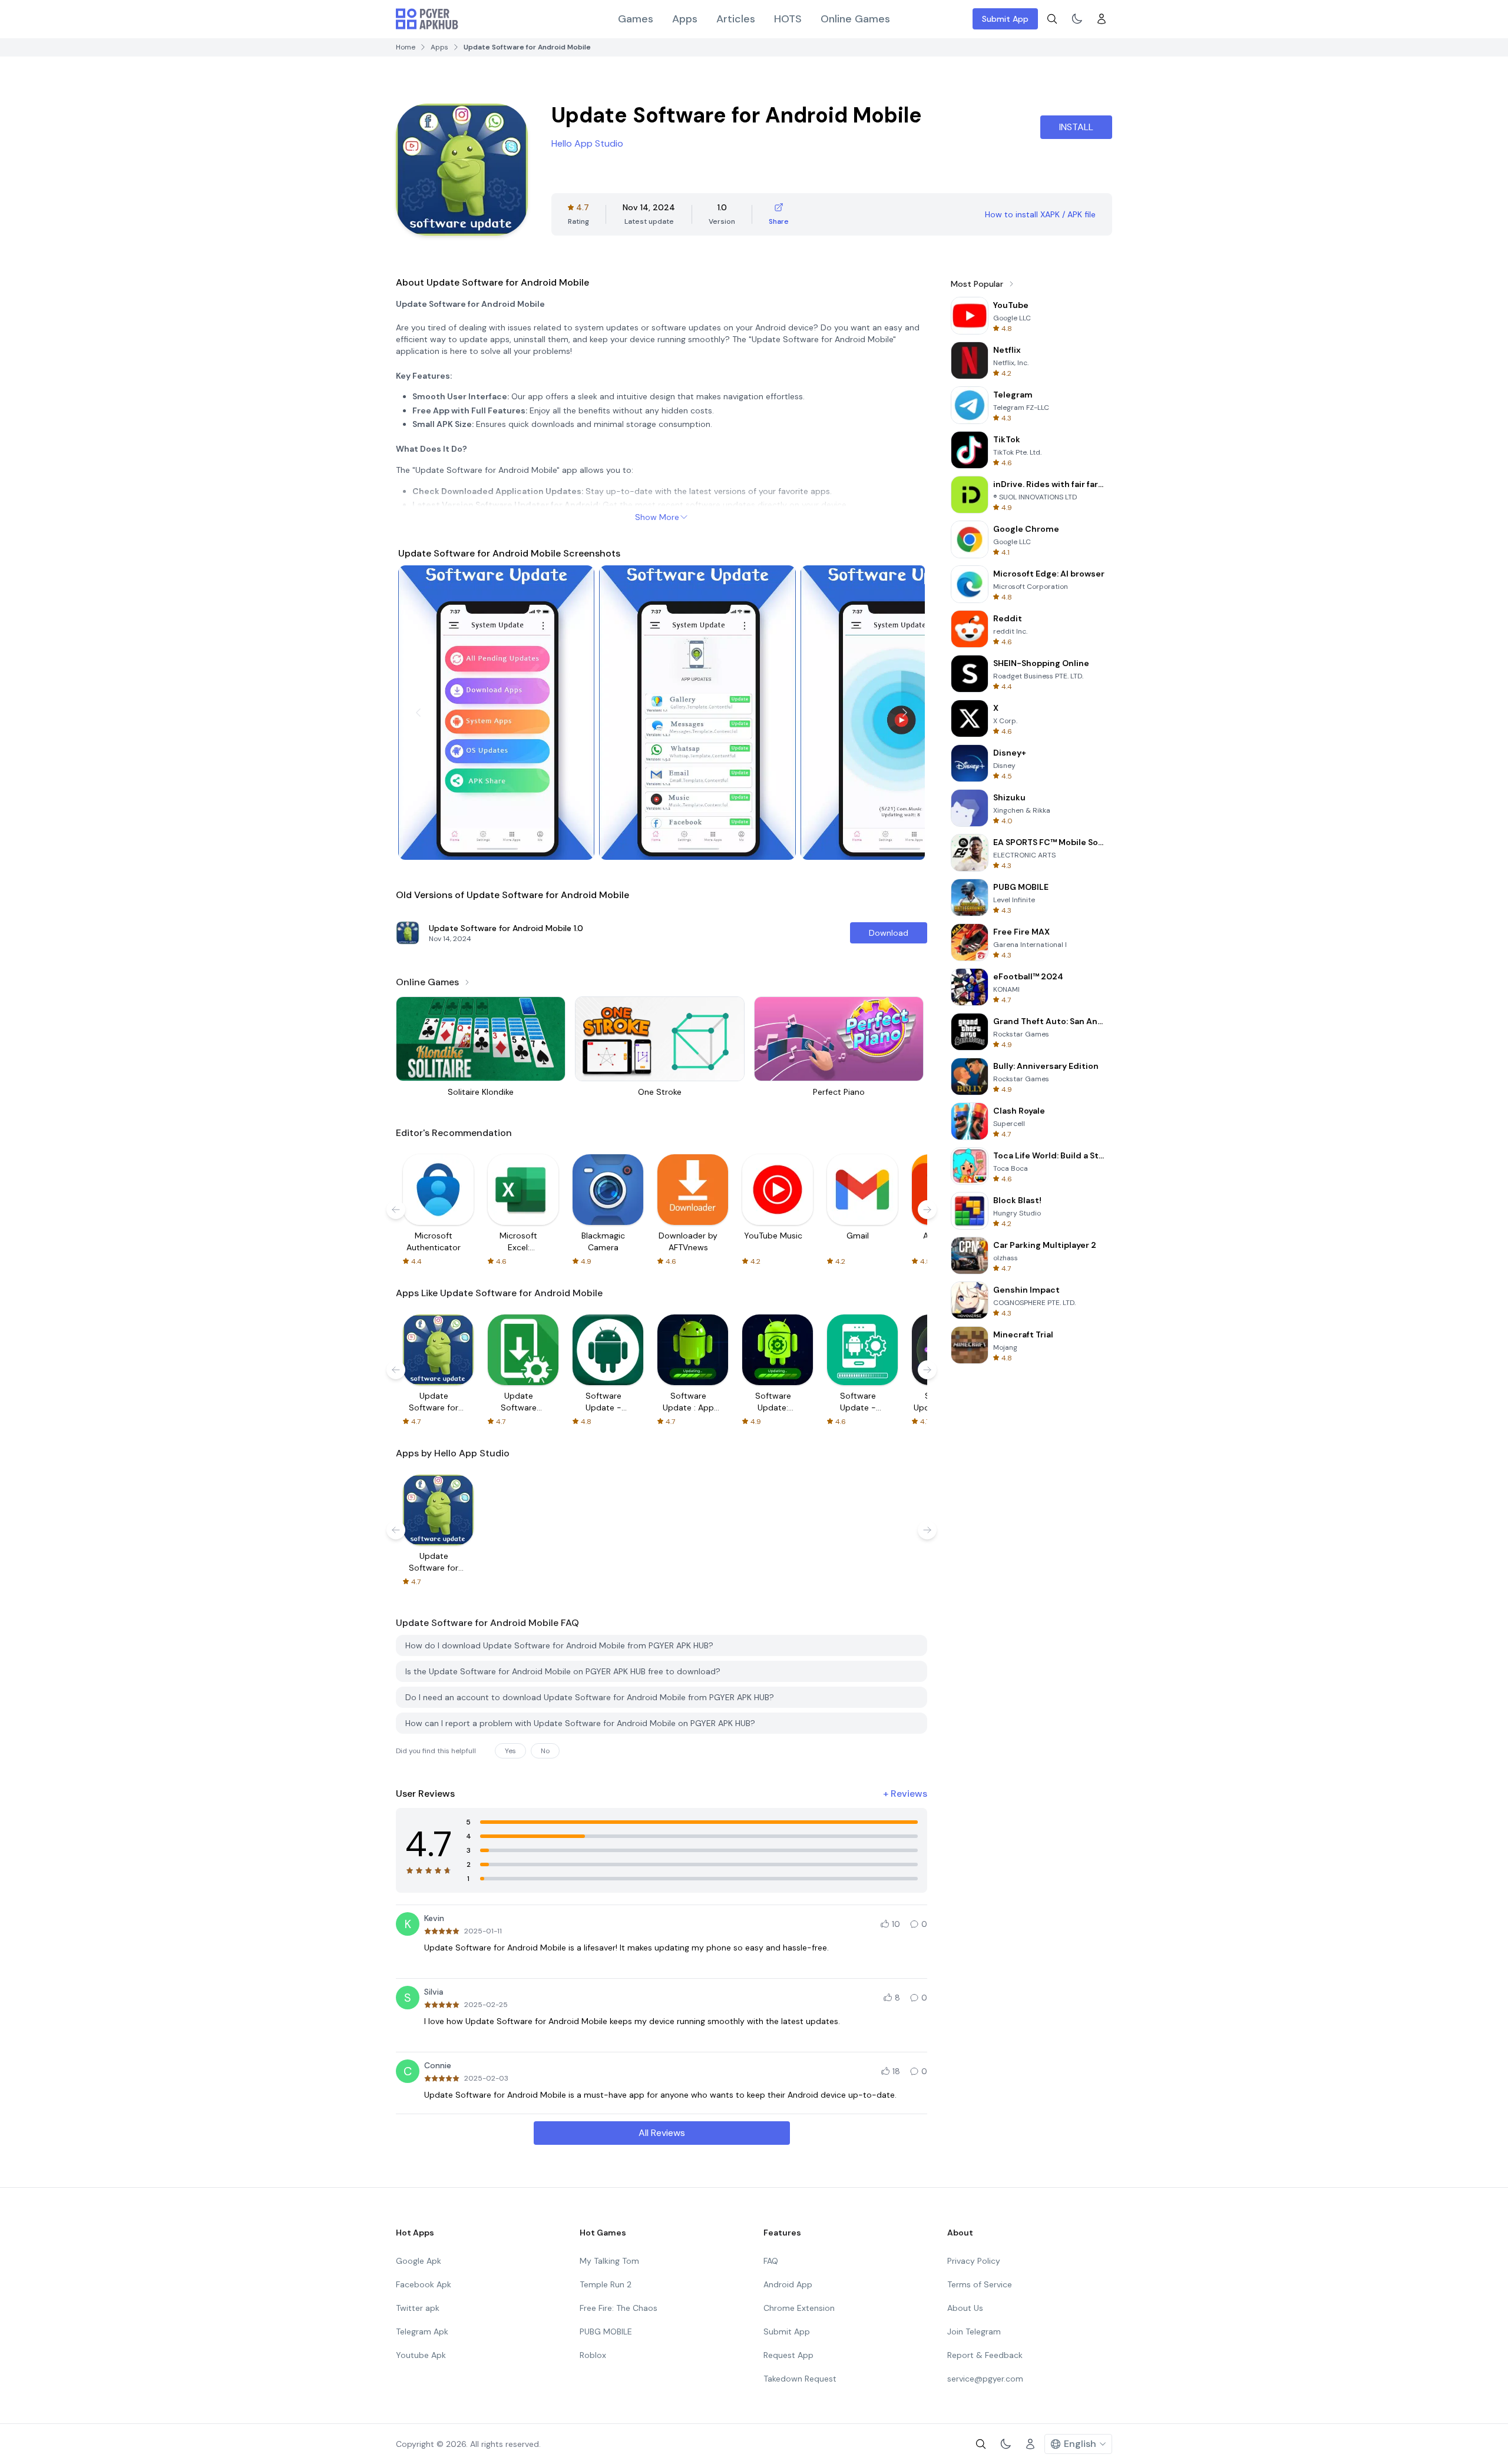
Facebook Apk (424, 2284)
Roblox (593, 2355)
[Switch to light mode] (1077, 19)
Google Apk (419, 2261)
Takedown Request (800, 2379)
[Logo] (427, 19)
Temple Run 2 (606, 2284)
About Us (965, 2308)
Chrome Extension (799, 2308)
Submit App (1005, 19)
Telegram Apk (422, 2331)
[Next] (905, 713)
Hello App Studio (587, 143)
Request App (788, 2355)
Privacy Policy (974, 2261)
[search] (1052, 19)
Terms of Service (980, 2284)
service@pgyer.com (985, 2379)
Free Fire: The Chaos (619, 2308)
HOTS (788, 19)
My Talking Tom (609, 2261)
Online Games (855, 19)
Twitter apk (418, 2308)
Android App (788, 2284)
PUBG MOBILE (606, 2331)
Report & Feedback (985, 2355)
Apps (685, 19)
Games (636, 19)
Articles (736, 19)
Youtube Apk (421, 2355)
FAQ (771, 2261)
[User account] (1102, 19)
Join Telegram (974, 2331)
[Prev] (418, 713)
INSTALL (1076, 127)
